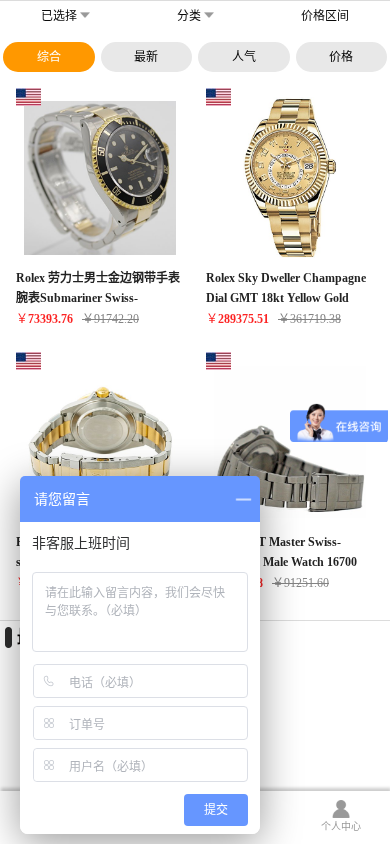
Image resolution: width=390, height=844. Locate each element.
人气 (244, 57)
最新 (146, 57)
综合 (49, 57)
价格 (341, 57)
